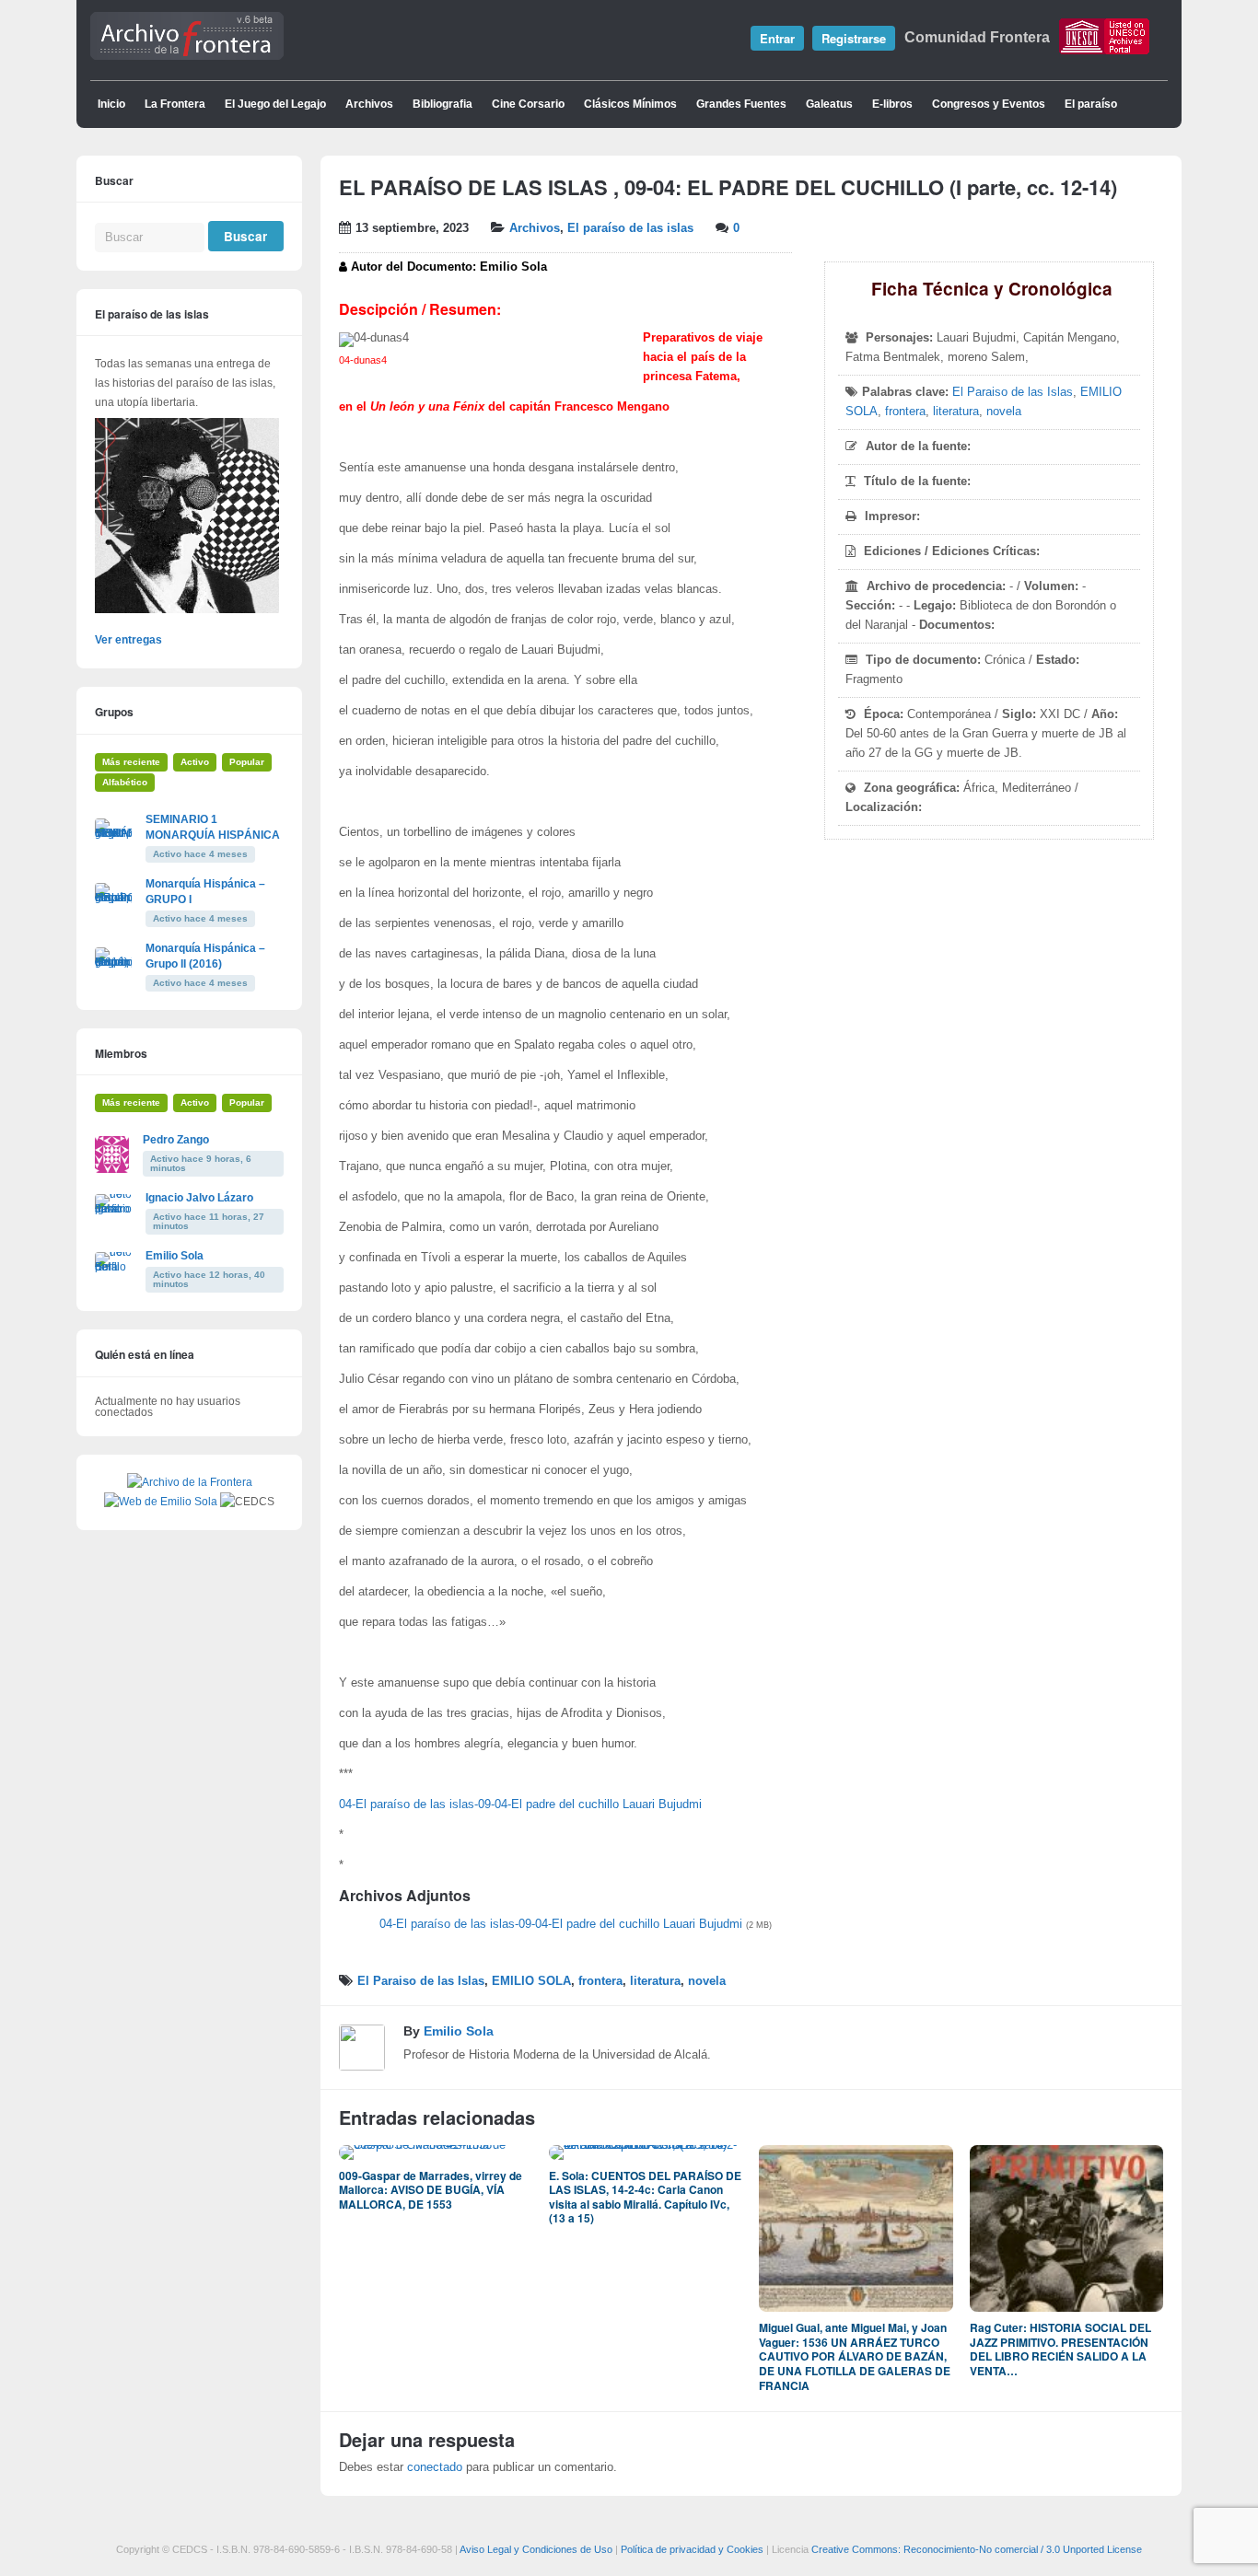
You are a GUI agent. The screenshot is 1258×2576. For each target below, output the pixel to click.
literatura (956, 412)
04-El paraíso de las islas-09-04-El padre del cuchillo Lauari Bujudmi (520, 1804)
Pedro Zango (176, 1140)
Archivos (369, 104)
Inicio (111, 104)
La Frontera (175, 104)
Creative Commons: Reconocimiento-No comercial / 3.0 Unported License (977, 2549)
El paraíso (1091, 104)
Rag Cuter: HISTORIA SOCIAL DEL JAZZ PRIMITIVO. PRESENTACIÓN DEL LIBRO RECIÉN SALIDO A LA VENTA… (1060, 2349)
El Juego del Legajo (275, 104)
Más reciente (131, 762)
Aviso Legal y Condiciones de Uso (536, 2549)
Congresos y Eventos (989, 104)
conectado (435, 2467)
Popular (247, 762)
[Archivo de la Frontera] (187, 56)
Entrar (777, 38)
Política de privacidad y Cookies (692, 2549)
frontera (905, 412)
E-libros (892, 104)
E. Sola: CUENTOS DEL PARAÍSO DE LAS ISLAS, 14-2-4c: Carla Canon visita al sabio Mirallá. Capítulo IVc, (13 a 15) (645, 2197)
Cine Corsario (528, 104)
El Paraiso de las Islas (1013, 392)
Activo (195, 762)
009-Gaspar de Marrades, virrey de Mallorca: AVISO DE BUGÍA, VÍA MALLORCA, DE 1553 (431, 2190)
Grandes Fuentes (741, 104)
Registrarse (854, 38)
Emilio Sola (459, 2031)
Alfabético (125, 782)
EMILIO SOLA (531, 1981)
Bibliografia (443, 104)
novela (1004, 412)
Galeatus (829, 104)
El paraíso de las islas (630, 228)
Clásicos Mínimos (630, 104)
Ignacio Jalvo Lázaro (199, 1198)
